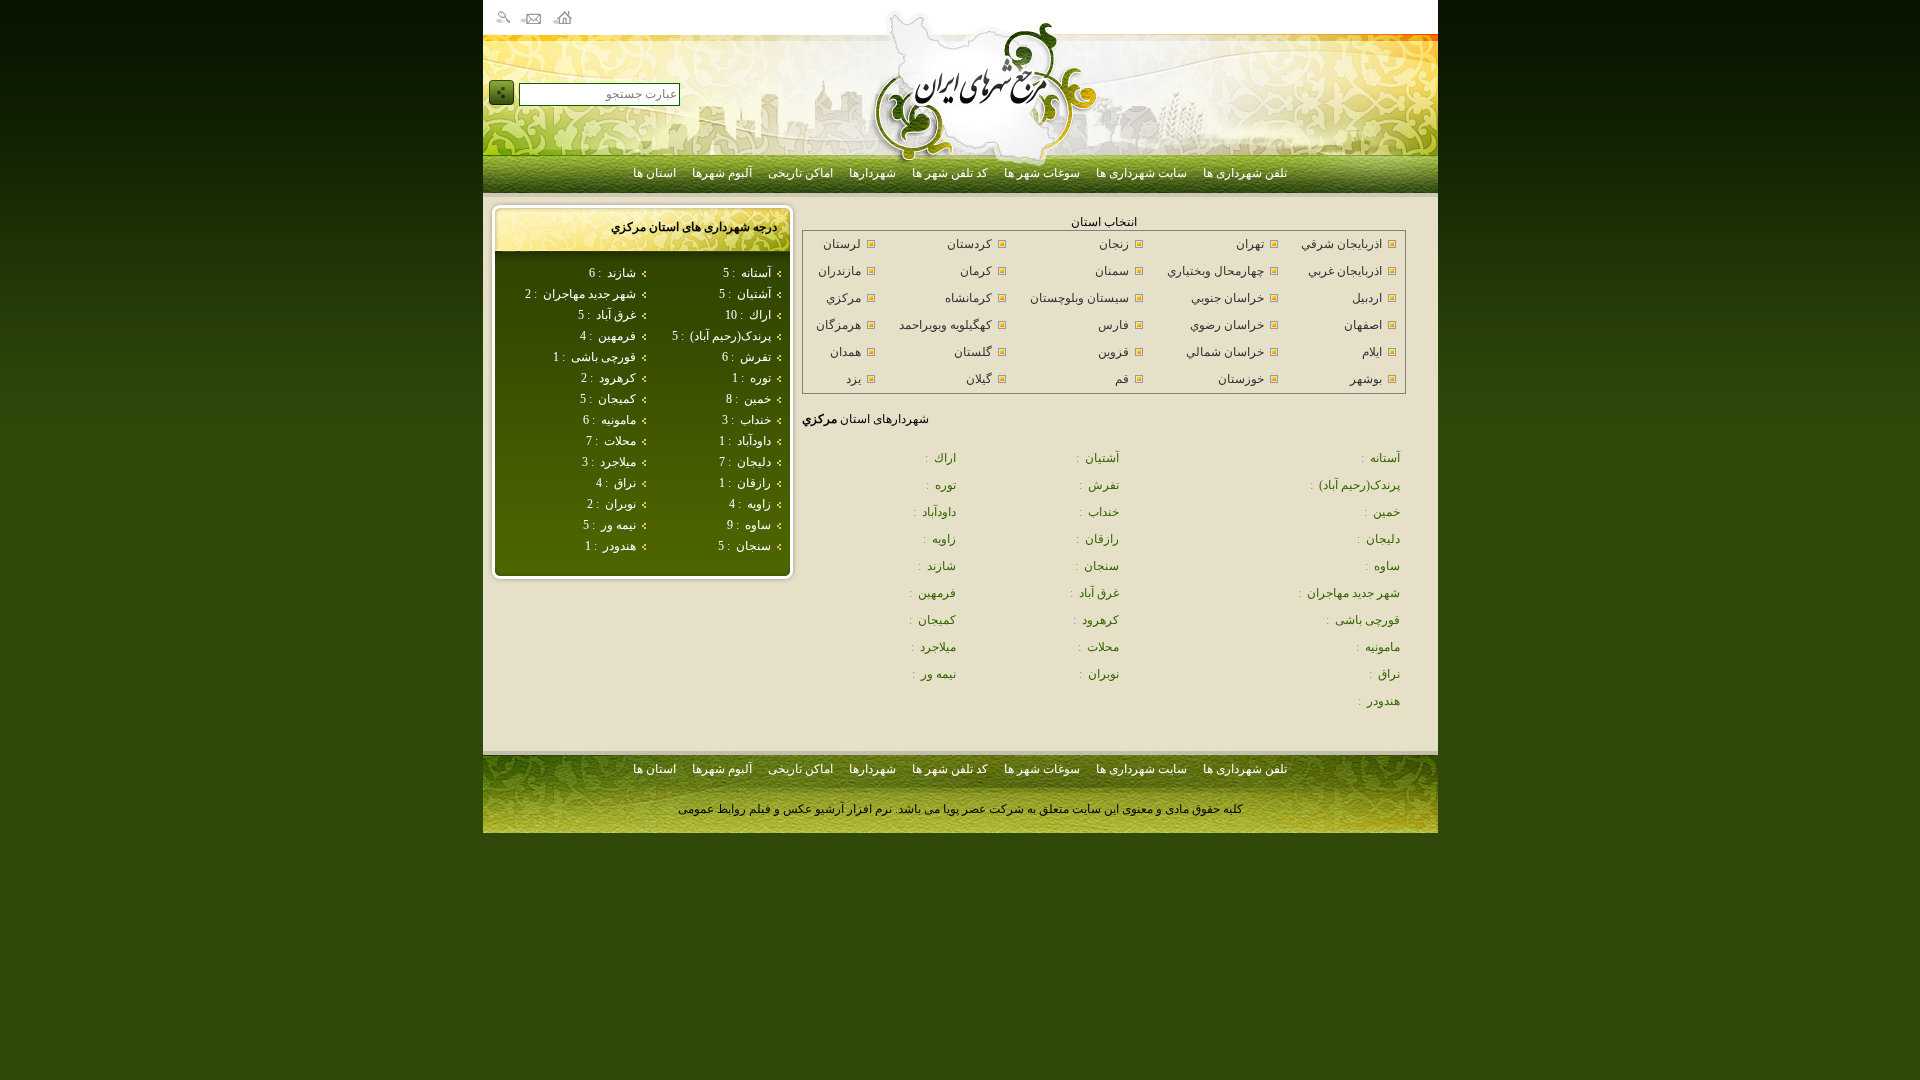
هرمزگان (838, 325)
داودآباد (754, 441)
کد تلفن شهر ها (950, 173)
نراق (625, 483)
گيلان (979, 379)
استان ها (654, 173)
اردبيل (1367, 298)
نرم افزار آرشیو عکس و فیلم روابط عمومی (785, 809)
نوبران (620, 504)
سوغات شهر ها (1042, 173)
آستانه (756, 273)
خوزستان (1241, 379)
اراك (760, 315)
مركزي (843, 298)
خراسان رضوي (1227, 325)
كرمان (976, 271)
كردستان (969, 244)
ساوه (758, 525)
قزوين (1113, 352)
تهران (1250, 244)
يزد (853, 379)
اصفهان (1363, 325)
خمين (757, 399)
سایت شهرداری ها (1141, 173)
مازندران (839, 271)
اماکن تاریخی (800, 173)
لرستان (842, 244)
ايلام (1372, 352)
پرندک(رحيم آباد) (730, 336)
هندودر (619, 546)
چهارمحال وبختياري (1215, 271)
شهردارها (872, 173)
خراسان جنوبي (1227, 298)
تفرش (755, 357)
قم (1122, 379)
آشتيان (754, 294)
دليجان (754, 462)
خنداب (755, 420)
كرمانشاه (968, 298)
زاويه (759, 504)
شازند (621, 273)
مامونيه (618, 420)
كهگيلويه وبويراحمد (945, 325)
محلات (620, 441)
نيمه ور (618, 525)
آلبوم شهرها (722, 173)
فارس (1113, 325)
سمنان (1112, 271)
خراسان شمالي (1225, 352)
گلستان (973, 352)
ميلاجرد (618, 462)
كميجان (617, 399)
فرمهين (617, 336)
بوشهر (1366, 379)
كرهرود (617, 378)
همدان (845, 352)
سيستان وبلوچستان (1079, 298)
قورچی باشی (603, 357)
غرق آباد (616, 315)
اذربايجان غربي (1345, 271)
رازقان (754, 483)
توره (760, 378)
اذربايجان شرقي (1341, 244)
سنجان (753, 546)
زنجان (1114, 244)
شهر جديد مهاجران (589, 294)
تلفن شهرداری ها (1245, 173)
